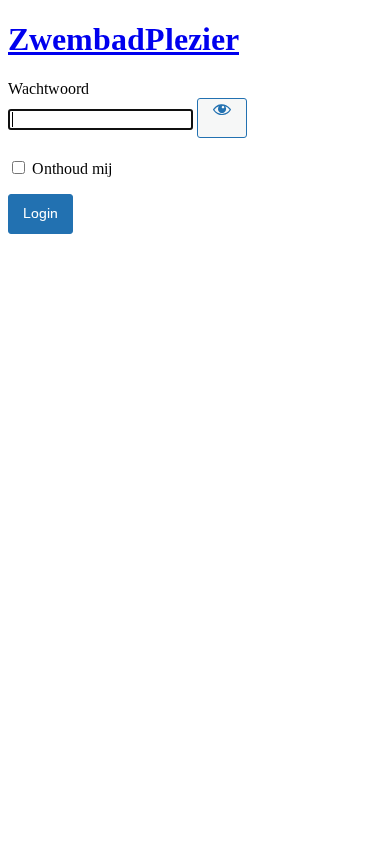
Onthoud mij (70, 168)
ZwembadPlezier (123, 39)
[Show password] (222, 118)
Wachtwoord (48, 88)
